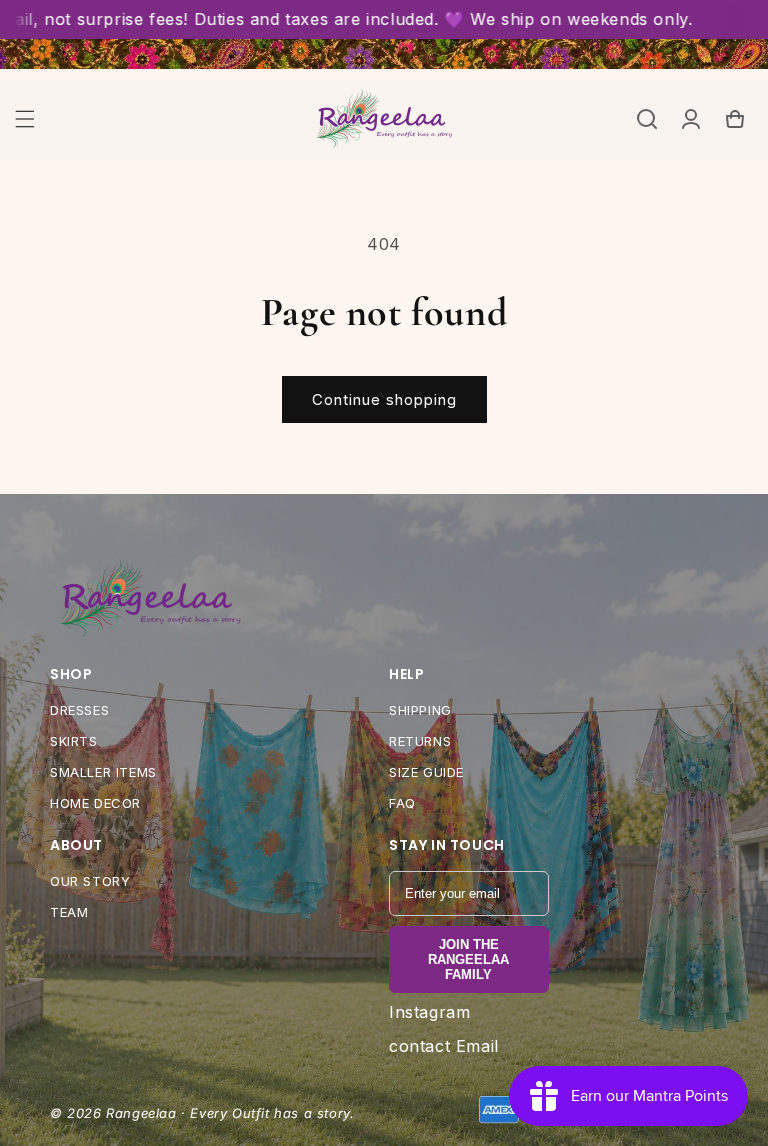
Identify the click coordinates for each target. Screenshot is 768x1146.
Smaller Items (103, 772)
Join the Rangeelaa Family (468, 959)
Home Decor (95, 803)
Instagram (429, 1012)
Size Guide (426, 772)
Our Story (90, 881)
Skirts (74, 741)
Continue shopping (384, 399)
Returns (420, 741)
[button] (25, 119)
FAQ (402, 803)
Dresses (79, 710)
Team (69, 912)
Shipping (420, 710)
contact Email (444, 1046)
